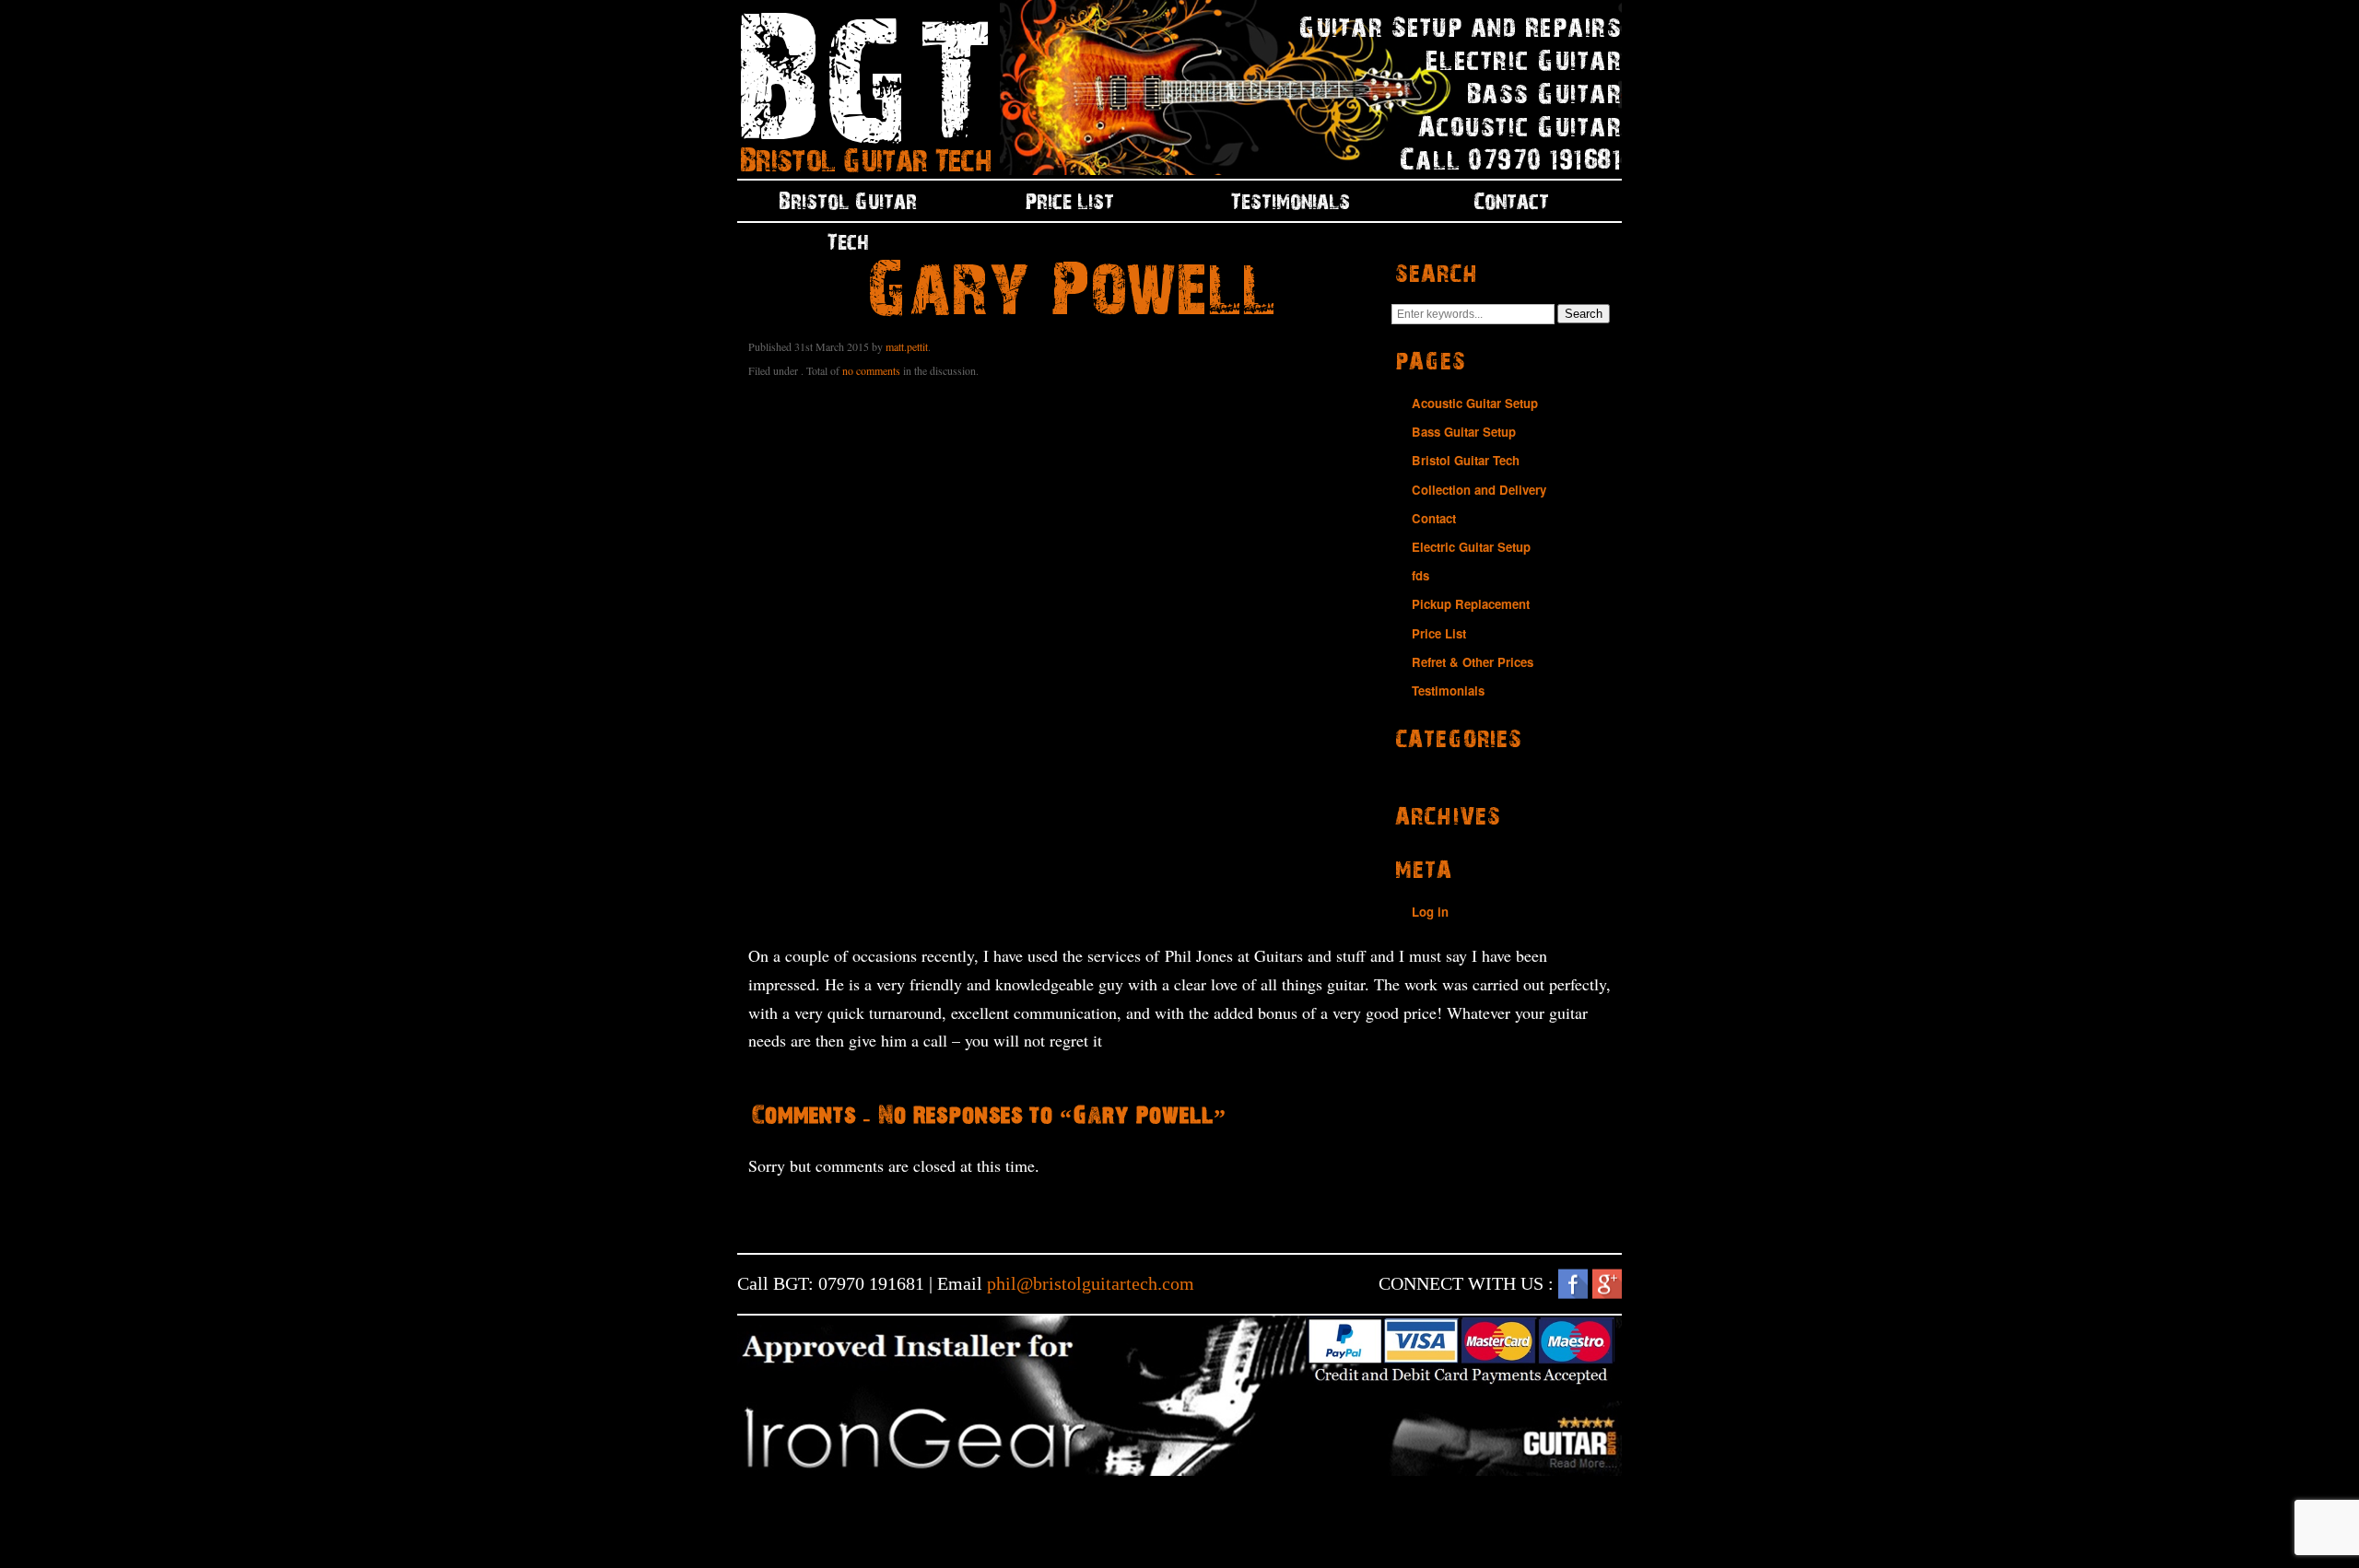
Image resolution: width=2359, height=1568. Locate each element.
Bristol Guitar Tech (848, 206)
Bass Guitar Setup (1464, 432)
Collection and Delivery (1479, 490)
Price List (1069, 201)
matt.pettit (907, 346)
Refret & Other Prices (1473, 662)
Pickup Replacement (1471, 604)
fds (1420, 575)
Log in (1430, 912)
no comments (871, 370)
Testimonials (1291, 201)
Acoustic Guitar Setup (1475, 403)
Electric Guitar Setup (1471, 547)
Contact (1511, 201)
